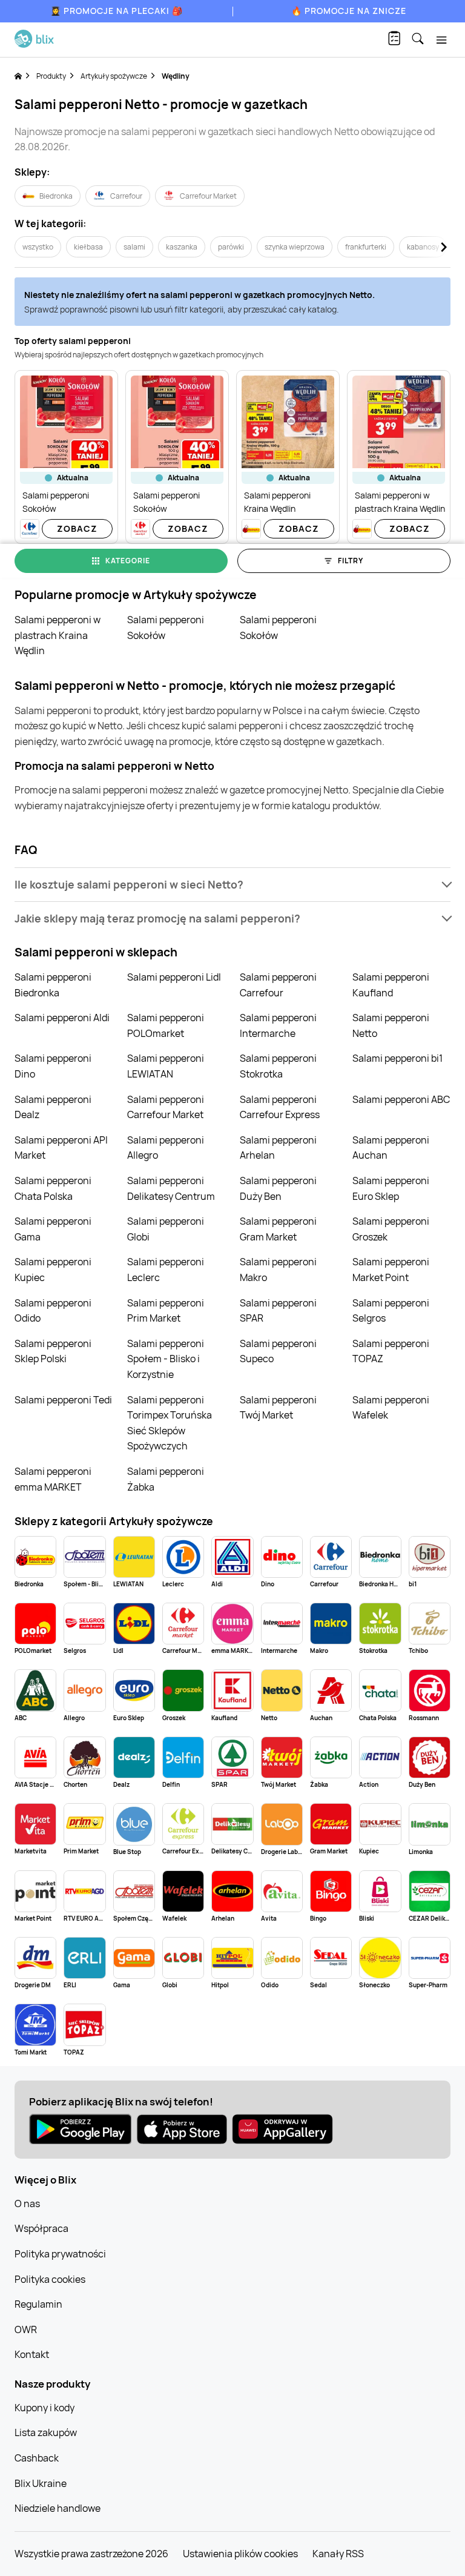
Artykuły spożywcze (114, 76)
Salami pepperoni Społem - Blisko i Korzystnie (166, 1359)
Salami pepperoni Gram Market (278, 1229)
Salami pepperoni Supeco (278, 1351)
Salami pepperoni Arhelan (278, 1148)
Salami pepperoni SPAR (278, 1311)
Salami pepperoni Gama (53, 1229)
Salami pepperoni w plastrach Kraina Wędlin (58, 635)
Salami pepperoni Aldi (62, 1018)
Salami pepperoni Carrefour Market (166, 1107)
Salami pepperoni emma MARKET (53, 1479)
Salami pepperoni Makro (278, 1270)
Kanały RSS (338, 2554)
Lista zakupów (46, 2432)
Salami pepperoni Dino (53, 1066)
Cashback (37, 2458)
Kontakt (32, 2354)
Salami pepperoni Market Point (391, 1270)
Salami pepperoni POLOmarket (166, 1025)
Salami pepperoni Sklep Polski (53, 1351)
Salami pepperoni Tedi (63, 1400)
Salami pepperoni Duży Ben (278, 1188)
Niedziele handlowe (58, 2508)
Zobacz (77, 528)
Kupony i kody (45, 2408)
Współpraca (41, 2228)
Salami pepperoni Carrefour (278, 985)
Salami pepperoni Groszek (391, 1229)
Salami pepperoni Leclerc (166, 1270)
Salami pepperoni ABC (401, 1099)
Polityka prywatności (60, 2254)
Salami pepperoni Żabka (166, 1479)
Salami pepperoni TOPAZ (391, 1351)
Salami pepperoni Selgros (391, 1311)
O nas (27, 2204)
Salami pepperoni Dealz (53, 1107)
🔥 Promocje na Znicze (349, 11)
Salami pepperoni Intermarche (278, 1025)
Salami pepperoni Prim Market (166, 1311)
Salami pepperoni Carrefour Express (280, 1107)
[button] (232, 885)
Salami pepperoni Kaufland (391, 985)
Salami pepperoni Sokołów (166, 627)
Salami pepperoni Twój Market (278, 1408)
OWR (26, 2329)
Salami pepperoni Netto (391, 1025)
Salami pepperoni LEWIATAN (166, 1066)
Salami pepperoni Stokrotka (278, 1066)
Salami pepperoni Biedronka (53, 985)
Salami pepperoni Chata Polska (53, 1188)
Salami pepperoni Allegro (166, 1148)
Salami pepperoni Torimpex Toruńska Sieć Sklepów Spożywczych (170, 1423)
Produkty (51, 76)
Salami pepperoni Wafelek (391, 1408)
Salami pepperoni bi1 (397, 1058)
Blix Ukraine (41, 2483)
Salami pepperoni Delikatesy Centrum (171, 1188)
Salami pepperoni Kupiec (53, 1270)
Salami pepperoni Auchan (391, 1148)
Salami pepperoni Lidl (174, 977)
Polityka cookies (50, 2279)
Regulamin (38, 2304)
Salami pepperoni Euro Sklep (391, 1188)
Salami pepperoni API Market (61, 1148)
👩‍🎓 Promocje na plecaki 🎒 (117, 11)
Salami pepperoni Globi (166, 1229)
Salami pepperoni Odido (53, 1311)
